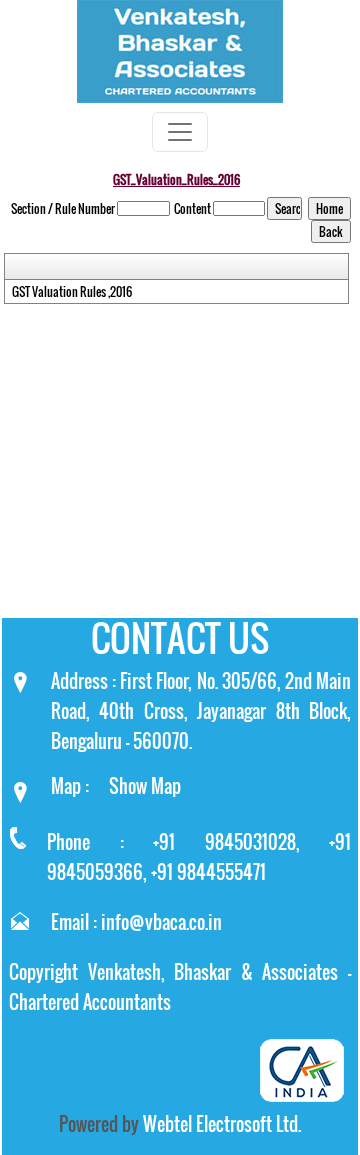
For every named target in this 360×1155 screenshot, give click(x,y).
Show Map (145, 786)
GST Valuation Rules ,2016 (72, 292)
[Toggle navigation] (180, 132)
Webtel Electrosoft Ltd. (222, 1124)
